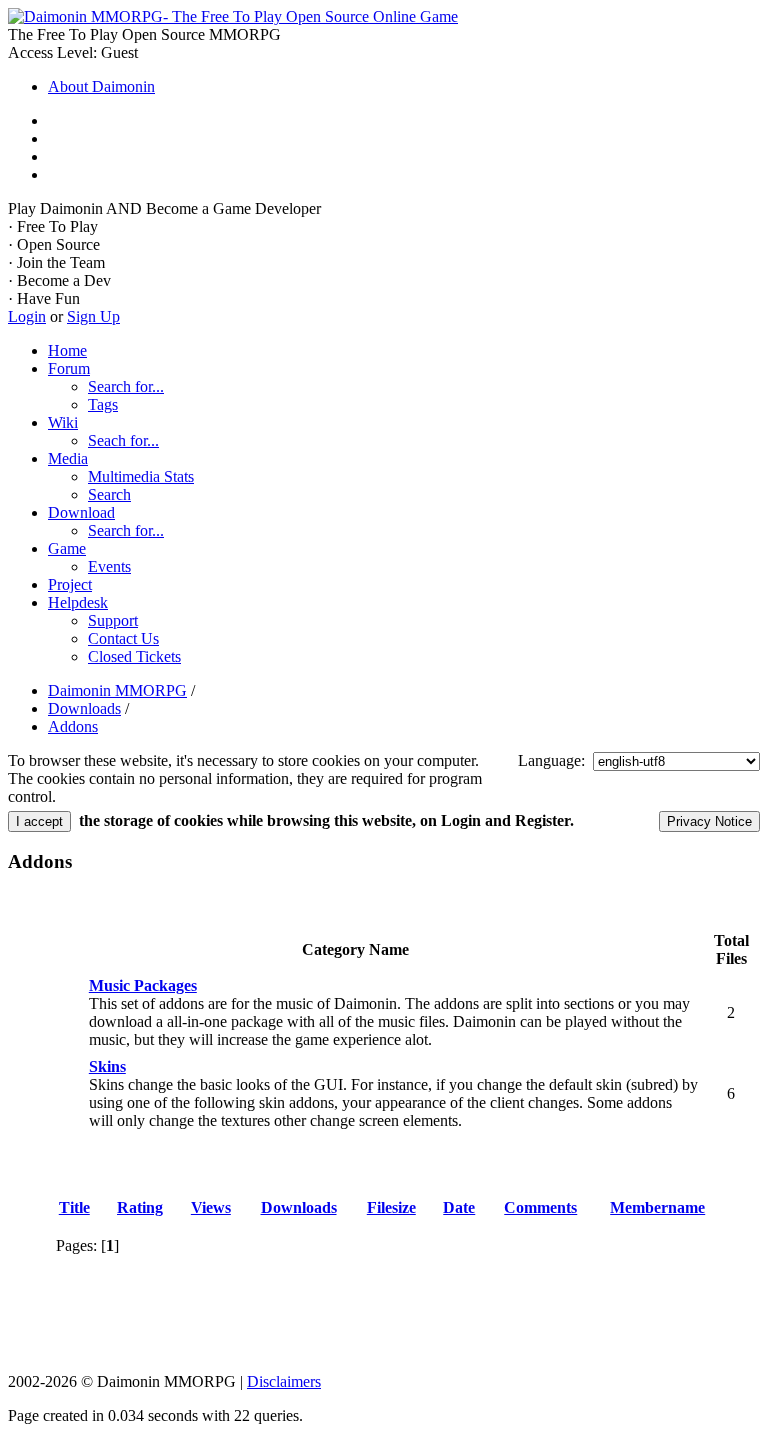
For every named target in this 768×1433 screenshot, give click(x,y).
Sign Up (93, 316)
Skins (107, 1066)
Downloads (299, 1207)
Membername (657, 1207)
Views (211, 1207)
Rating (140, 1207)
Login (27, 316)
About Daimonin (101, 86)
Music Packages (143, 985)
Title (74, 1207)
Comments (540, 1207)
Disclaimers (284, 1381)
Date (459, 1207)
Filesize (391, 1207)
